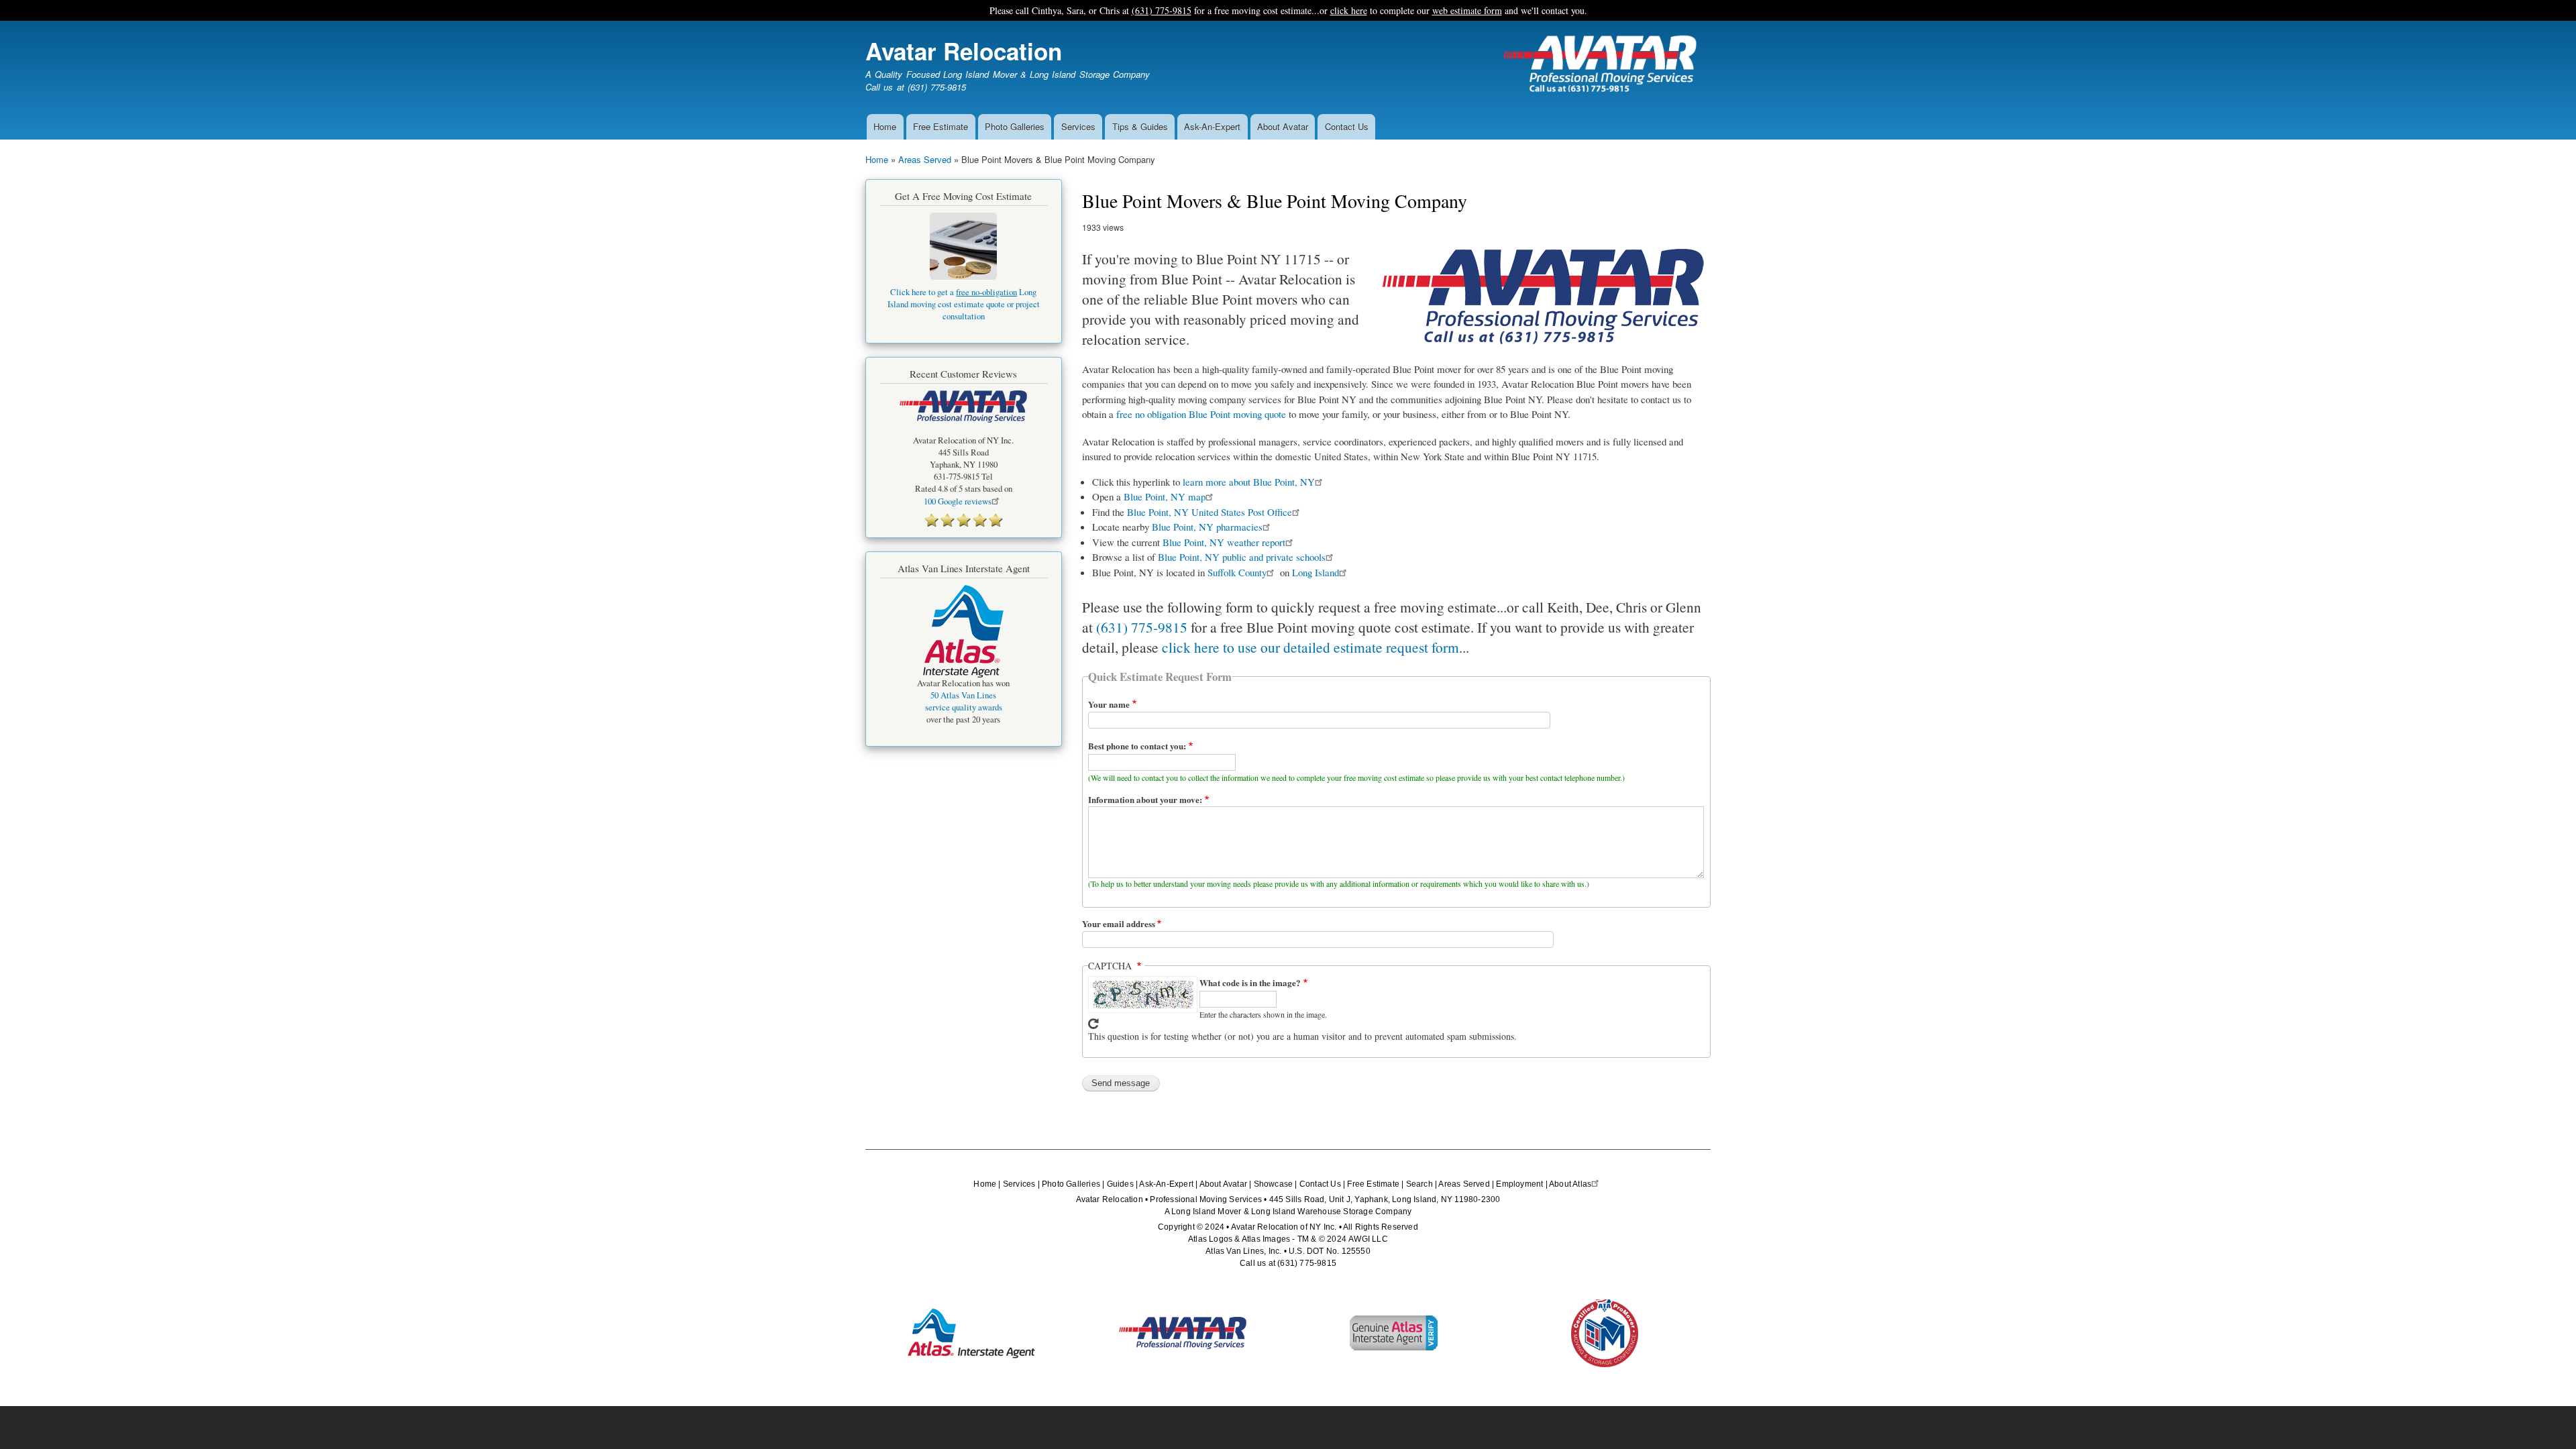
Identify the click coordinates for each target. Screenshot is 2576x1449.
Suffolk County (1237, 572)
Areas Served (925, 159)
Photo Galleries (1015, 126)
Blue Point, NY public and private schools (1242, 557)
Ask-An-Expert (1212, 126)
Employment (1519, 1184)
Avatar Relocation (964, 51)
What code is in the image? (1250, 982)
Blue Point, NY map (1165, 496)
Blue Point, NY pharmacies (1207, 527)
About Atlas (1570, 1184)
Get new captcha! (1093, 1024)
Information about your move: (1145, 799)
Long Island (1316, 572)
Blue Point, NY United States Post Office (1210, 512)
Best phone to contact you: (1137, 746)
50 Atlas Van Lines (963, 695)
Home (885, 126)
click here (1349, 10)
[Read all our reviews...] (964, 520)
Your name (1109, 704)
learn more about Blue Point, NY (1249, 482)
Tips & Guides (1140, 126)
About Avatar (1283, 126)
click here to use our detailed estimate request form (1310, 647)
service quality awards (964, 707)
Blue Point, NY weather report (1224, 542)
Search (1419, 1184)
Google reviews (958, 501)
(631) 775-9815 (1162, 10)
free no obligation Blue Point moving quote (1201, 414)
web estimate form (1467, 10)
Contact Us (1347, 126)
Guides (1120, 1184)
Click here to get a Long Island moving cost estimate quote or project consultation (964, 304)
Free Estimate (941, 126)
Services (1078, 126)
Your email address (1119, 923)
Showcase (1274, 1184)
